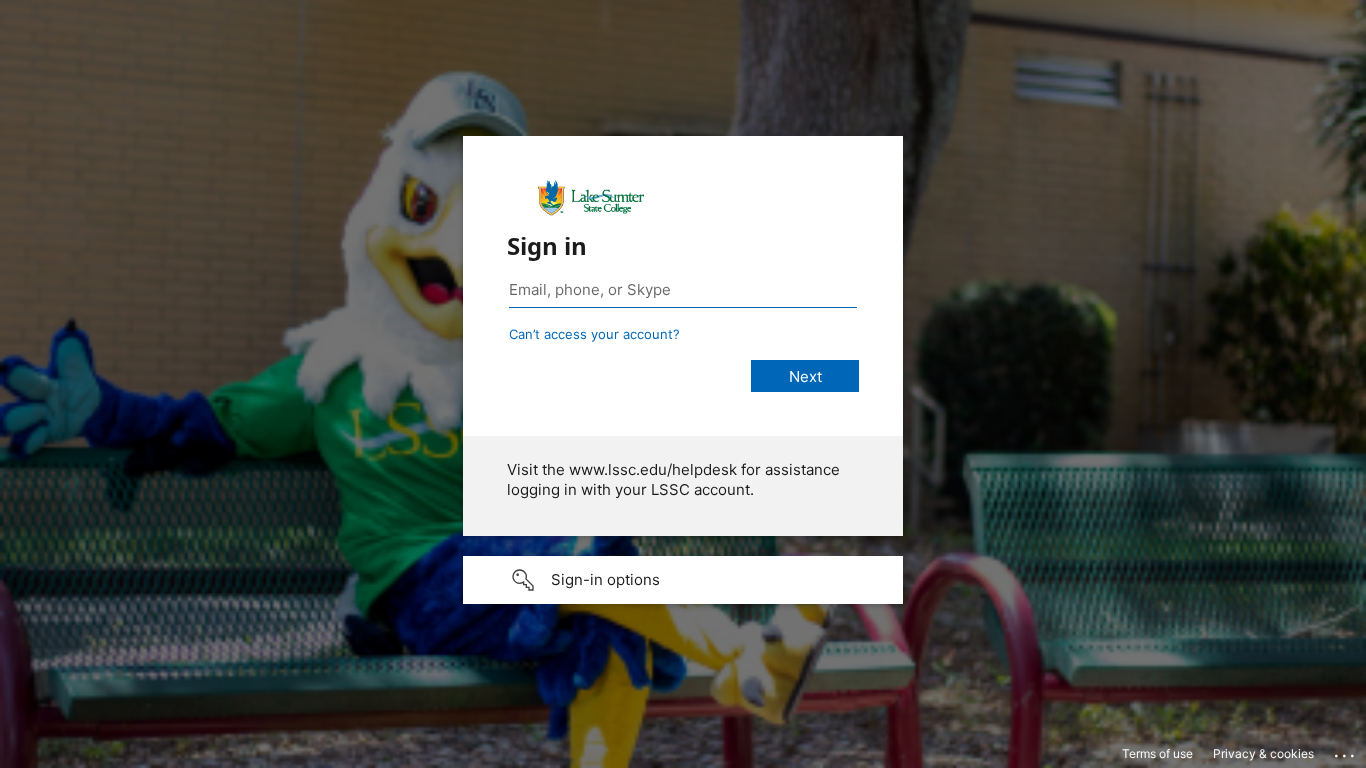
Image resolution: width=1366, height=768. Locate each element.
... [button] (1346, 751)
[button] (683, 580)
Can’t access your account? (594, 334)
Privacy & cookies (1263, 753)
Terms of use (1157, 753)
